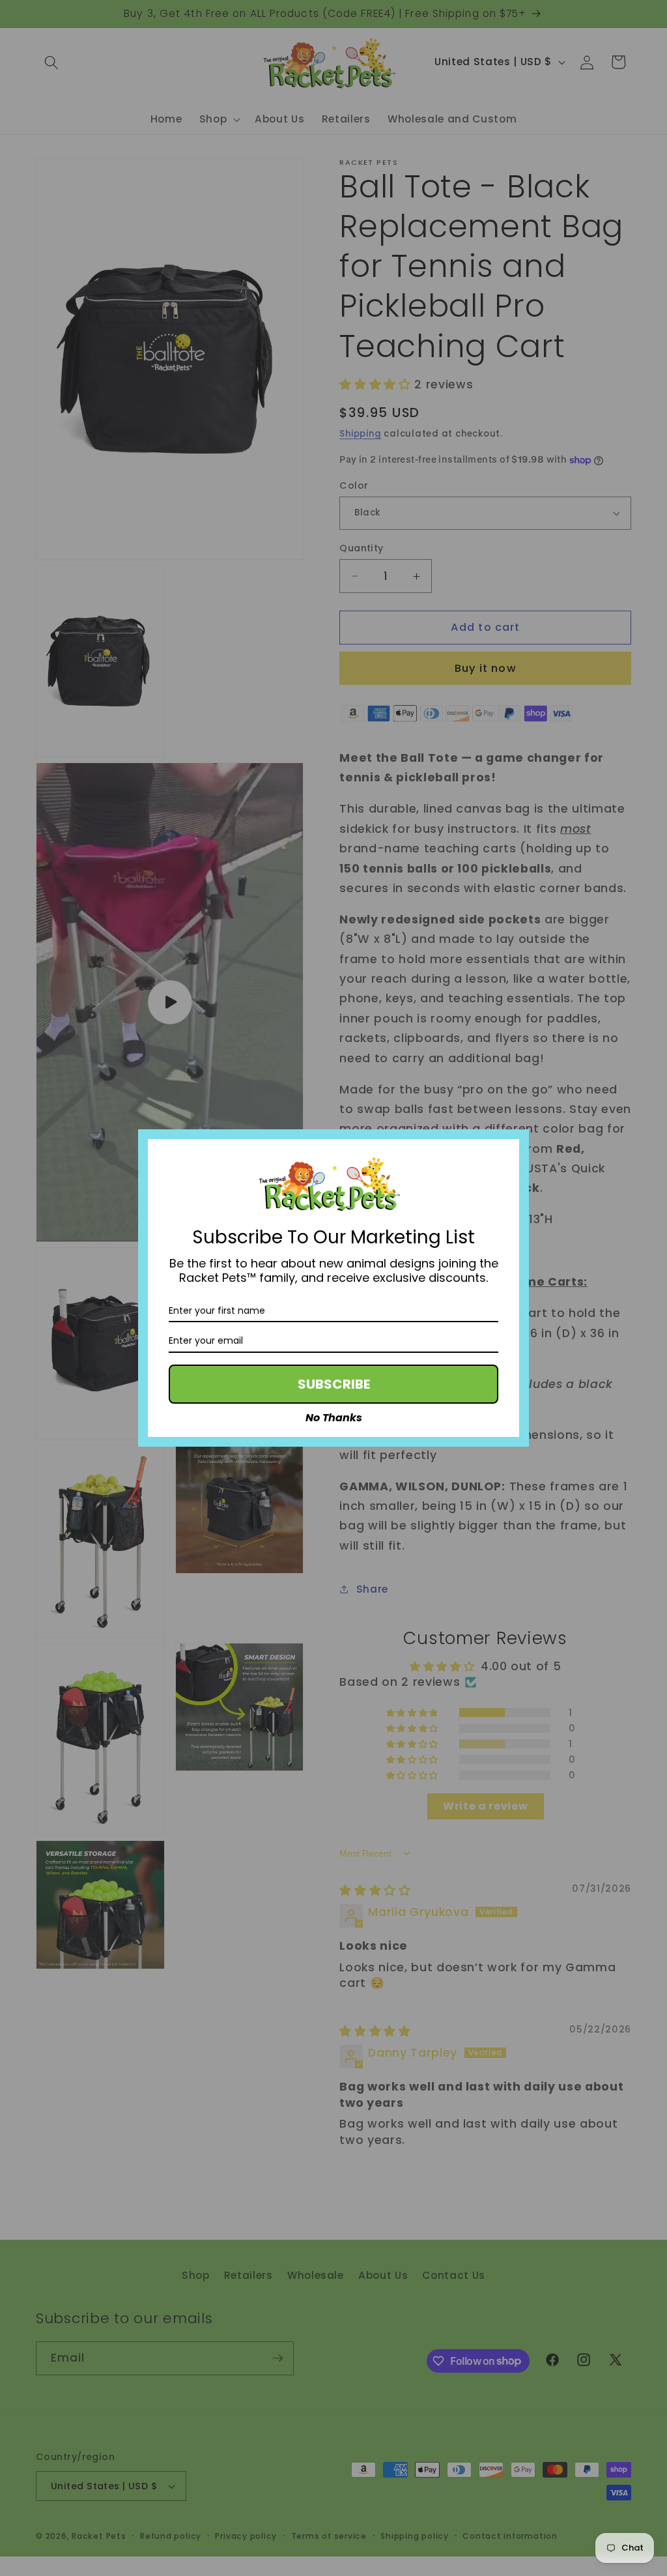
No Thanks (334, 1418)
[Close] (513, 1145)
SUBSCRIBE (334, 1384)
